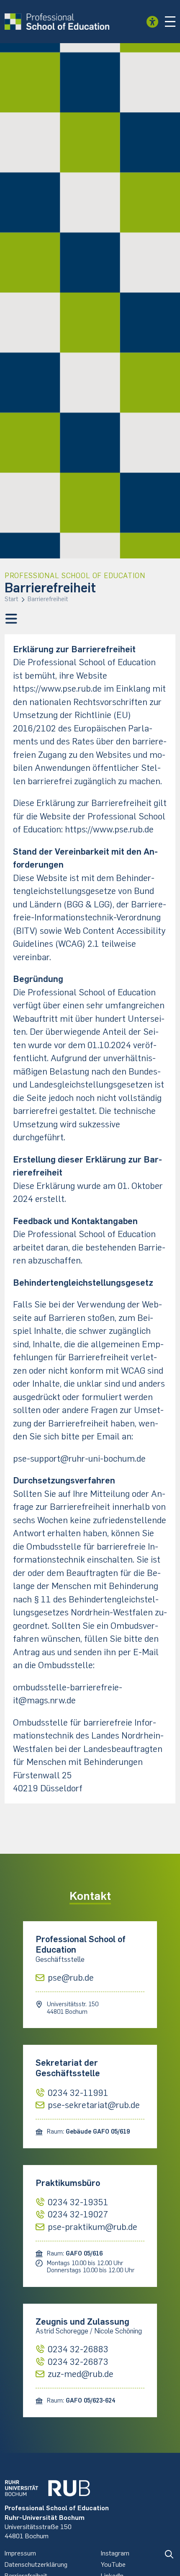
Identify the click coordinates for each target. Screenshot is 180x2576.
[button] (170, 22)
